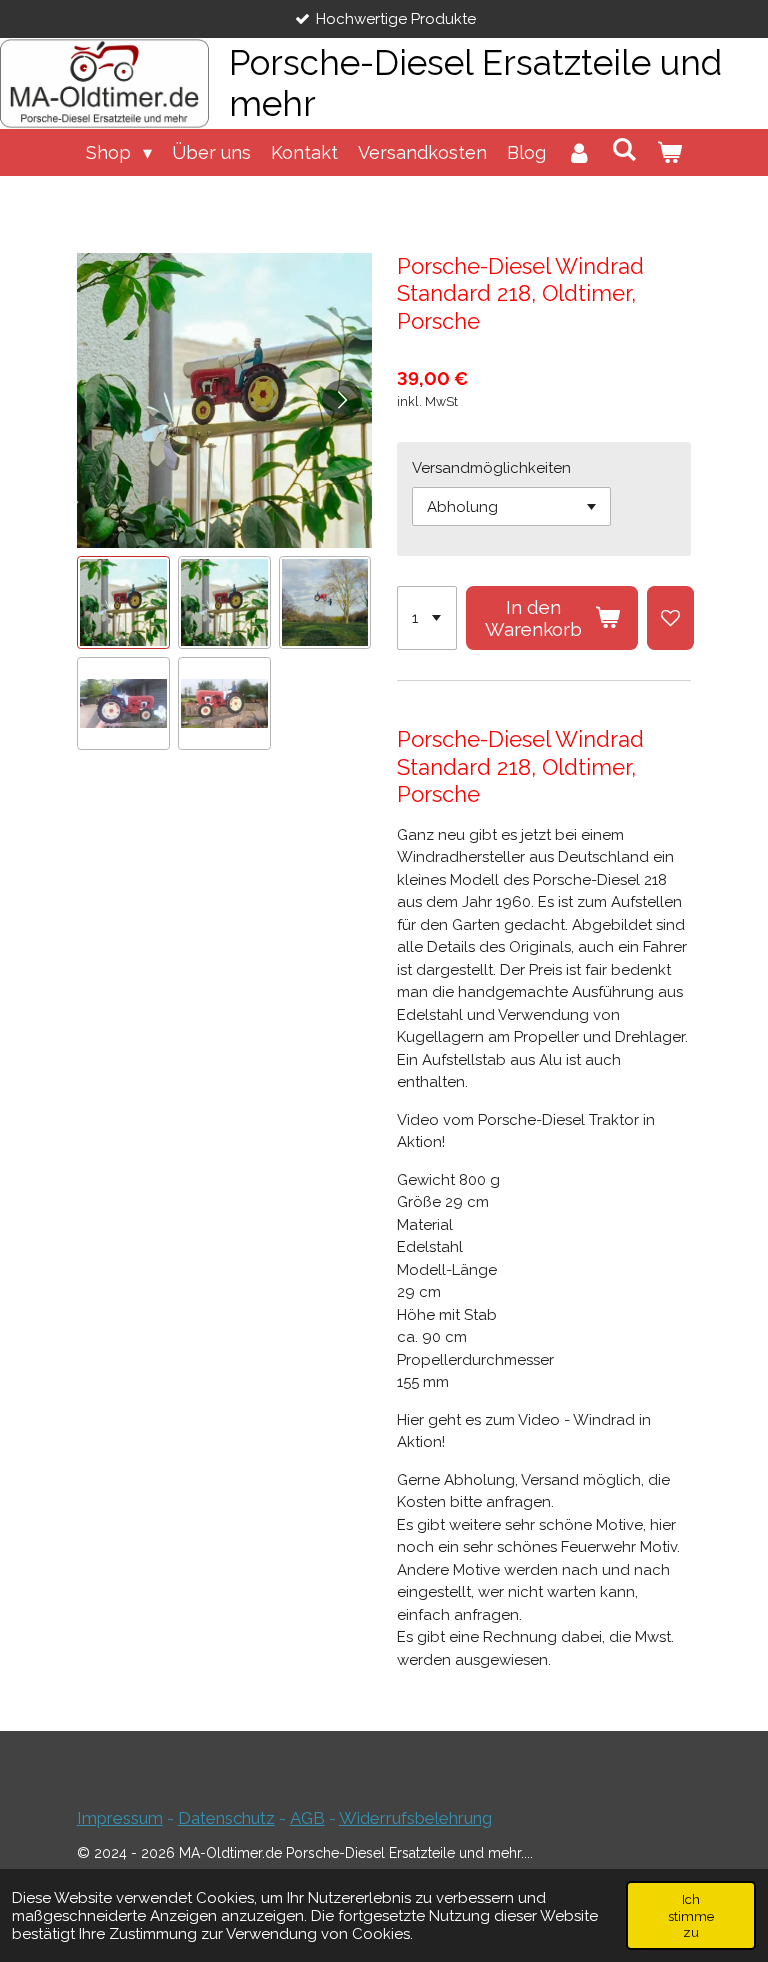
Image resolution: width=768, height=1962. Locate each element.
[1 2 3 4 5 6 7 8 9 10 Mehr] (427, 618)
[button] (123, 602)
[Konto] (578, 152)
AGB (307, 1818)
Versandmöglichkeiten (491, 468)
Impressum (120, 1818)
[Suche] (624, 149)
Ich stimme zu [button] (691, 1915)
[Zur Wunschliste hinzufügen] (670, 618)
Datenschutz (226, 1818)
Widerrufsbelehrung (415, 1818)
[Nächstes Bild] (342, 400)
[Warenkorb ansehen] (669, 152)
